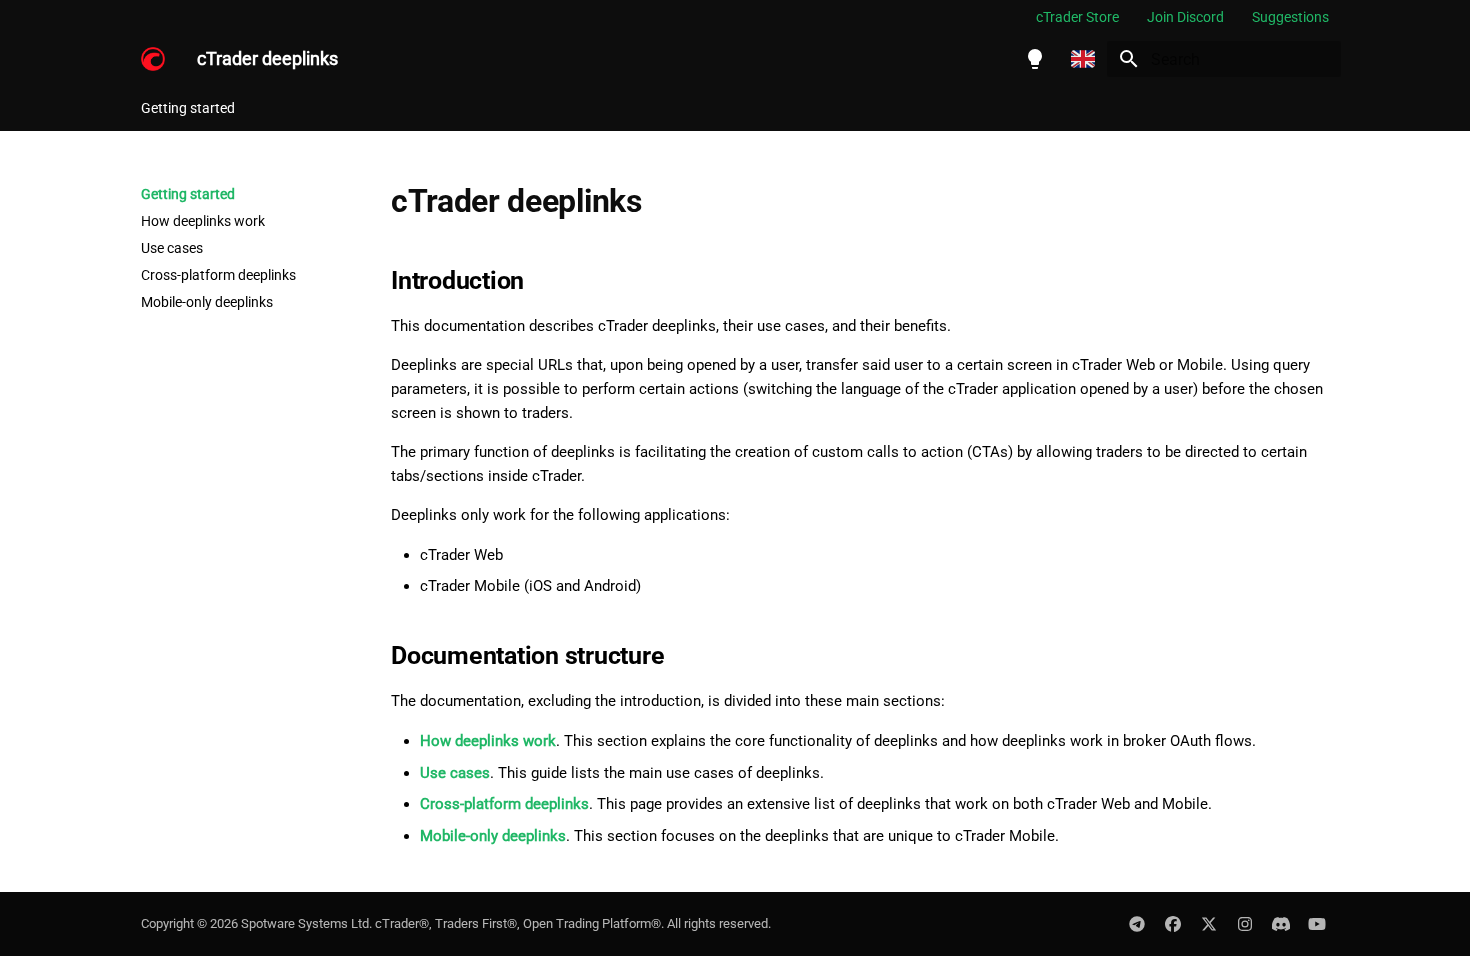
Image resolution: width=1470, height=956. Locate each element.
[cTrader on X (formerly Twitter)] (1209, 924)
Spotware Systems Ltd (305, 923)
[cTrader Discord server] (1281, 924)
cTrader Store (1077, 17)
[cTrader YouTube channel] (1317, 924)
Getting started (188, 108)
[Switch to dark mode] (1035, 59)
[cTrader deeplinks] (153, 59)
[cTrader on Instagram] (1245, 924)
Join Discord (1185, 17)
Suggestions (1290, 17)
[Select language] (1083, 59)
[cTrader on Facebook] (1173, 924)
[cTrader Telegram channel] (1137, 924)
